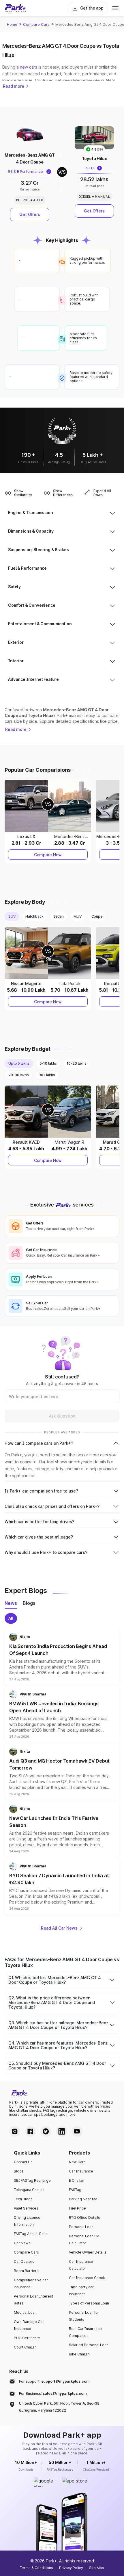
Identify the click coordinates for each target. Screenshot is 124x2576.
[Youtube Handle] (77, 2131)
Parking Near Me (83, 2199)
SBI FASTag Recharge (32, 2180)
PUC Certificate (27, 2338)
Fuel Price (77, 2208)
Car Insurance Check (87, 2278)
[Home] (15, 8)
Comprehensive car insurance (31, 2283)
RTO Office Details (84, 2217)
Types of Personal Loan (89, 2303)
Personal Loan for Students (84, 2316)
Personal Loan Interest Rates (33, 2300)
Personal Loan (81, 2227)
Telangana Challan (29, 2190)
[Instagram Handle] (15, 2131)
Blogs (19, 2171)
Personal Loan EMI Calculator (85, 2239)
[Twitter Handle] (46, 2131)
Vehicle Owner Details (88, 2252)
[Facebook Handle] (30, 2131)
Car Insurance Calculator (81, 2265)
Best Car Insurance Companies (85, 2332)
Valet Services (26, 2208)
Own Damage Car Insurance (29, 2325)
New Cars (77, 2162)
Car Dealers (24, 2261)
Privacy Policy (71, 2568)
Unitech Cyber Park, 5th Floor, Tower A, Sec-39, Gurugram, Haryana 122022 (60, 2407)
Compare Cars (36, 24)
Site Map (97, 2568)
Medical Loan (25, 2312)
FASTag (75, 2190)
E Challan (77, 2180)
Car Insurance (81, 2171)
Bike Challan (79, 2354)
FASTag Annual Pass (31, 2234)
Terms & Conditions (36, 2568)
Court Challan (25, 2347)
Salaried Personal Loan (89, 2345)
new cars (29, 67)
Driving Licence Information (27, 2221)
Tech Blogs (23, 2199)
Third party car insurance (81, 2290)
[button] (62, 1657)
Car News (22, 2243)
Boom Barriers (26, 2271)
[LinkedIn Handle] (61, 2131)
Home (12, 24)
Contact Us (23, 2162)
